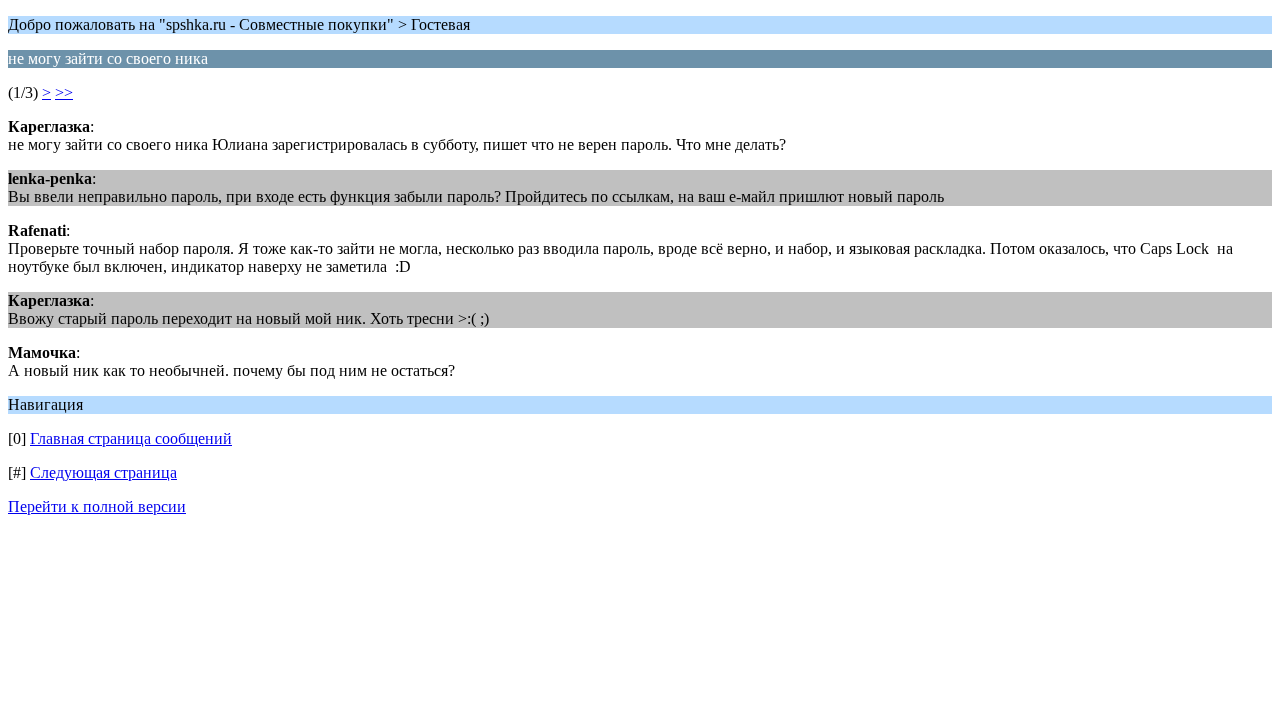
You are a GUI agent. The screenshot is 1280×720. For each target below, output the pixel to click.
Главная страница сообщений (131, 438)
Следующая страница (103, 472)
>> (64, 92)
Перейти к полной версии (97, 506)
